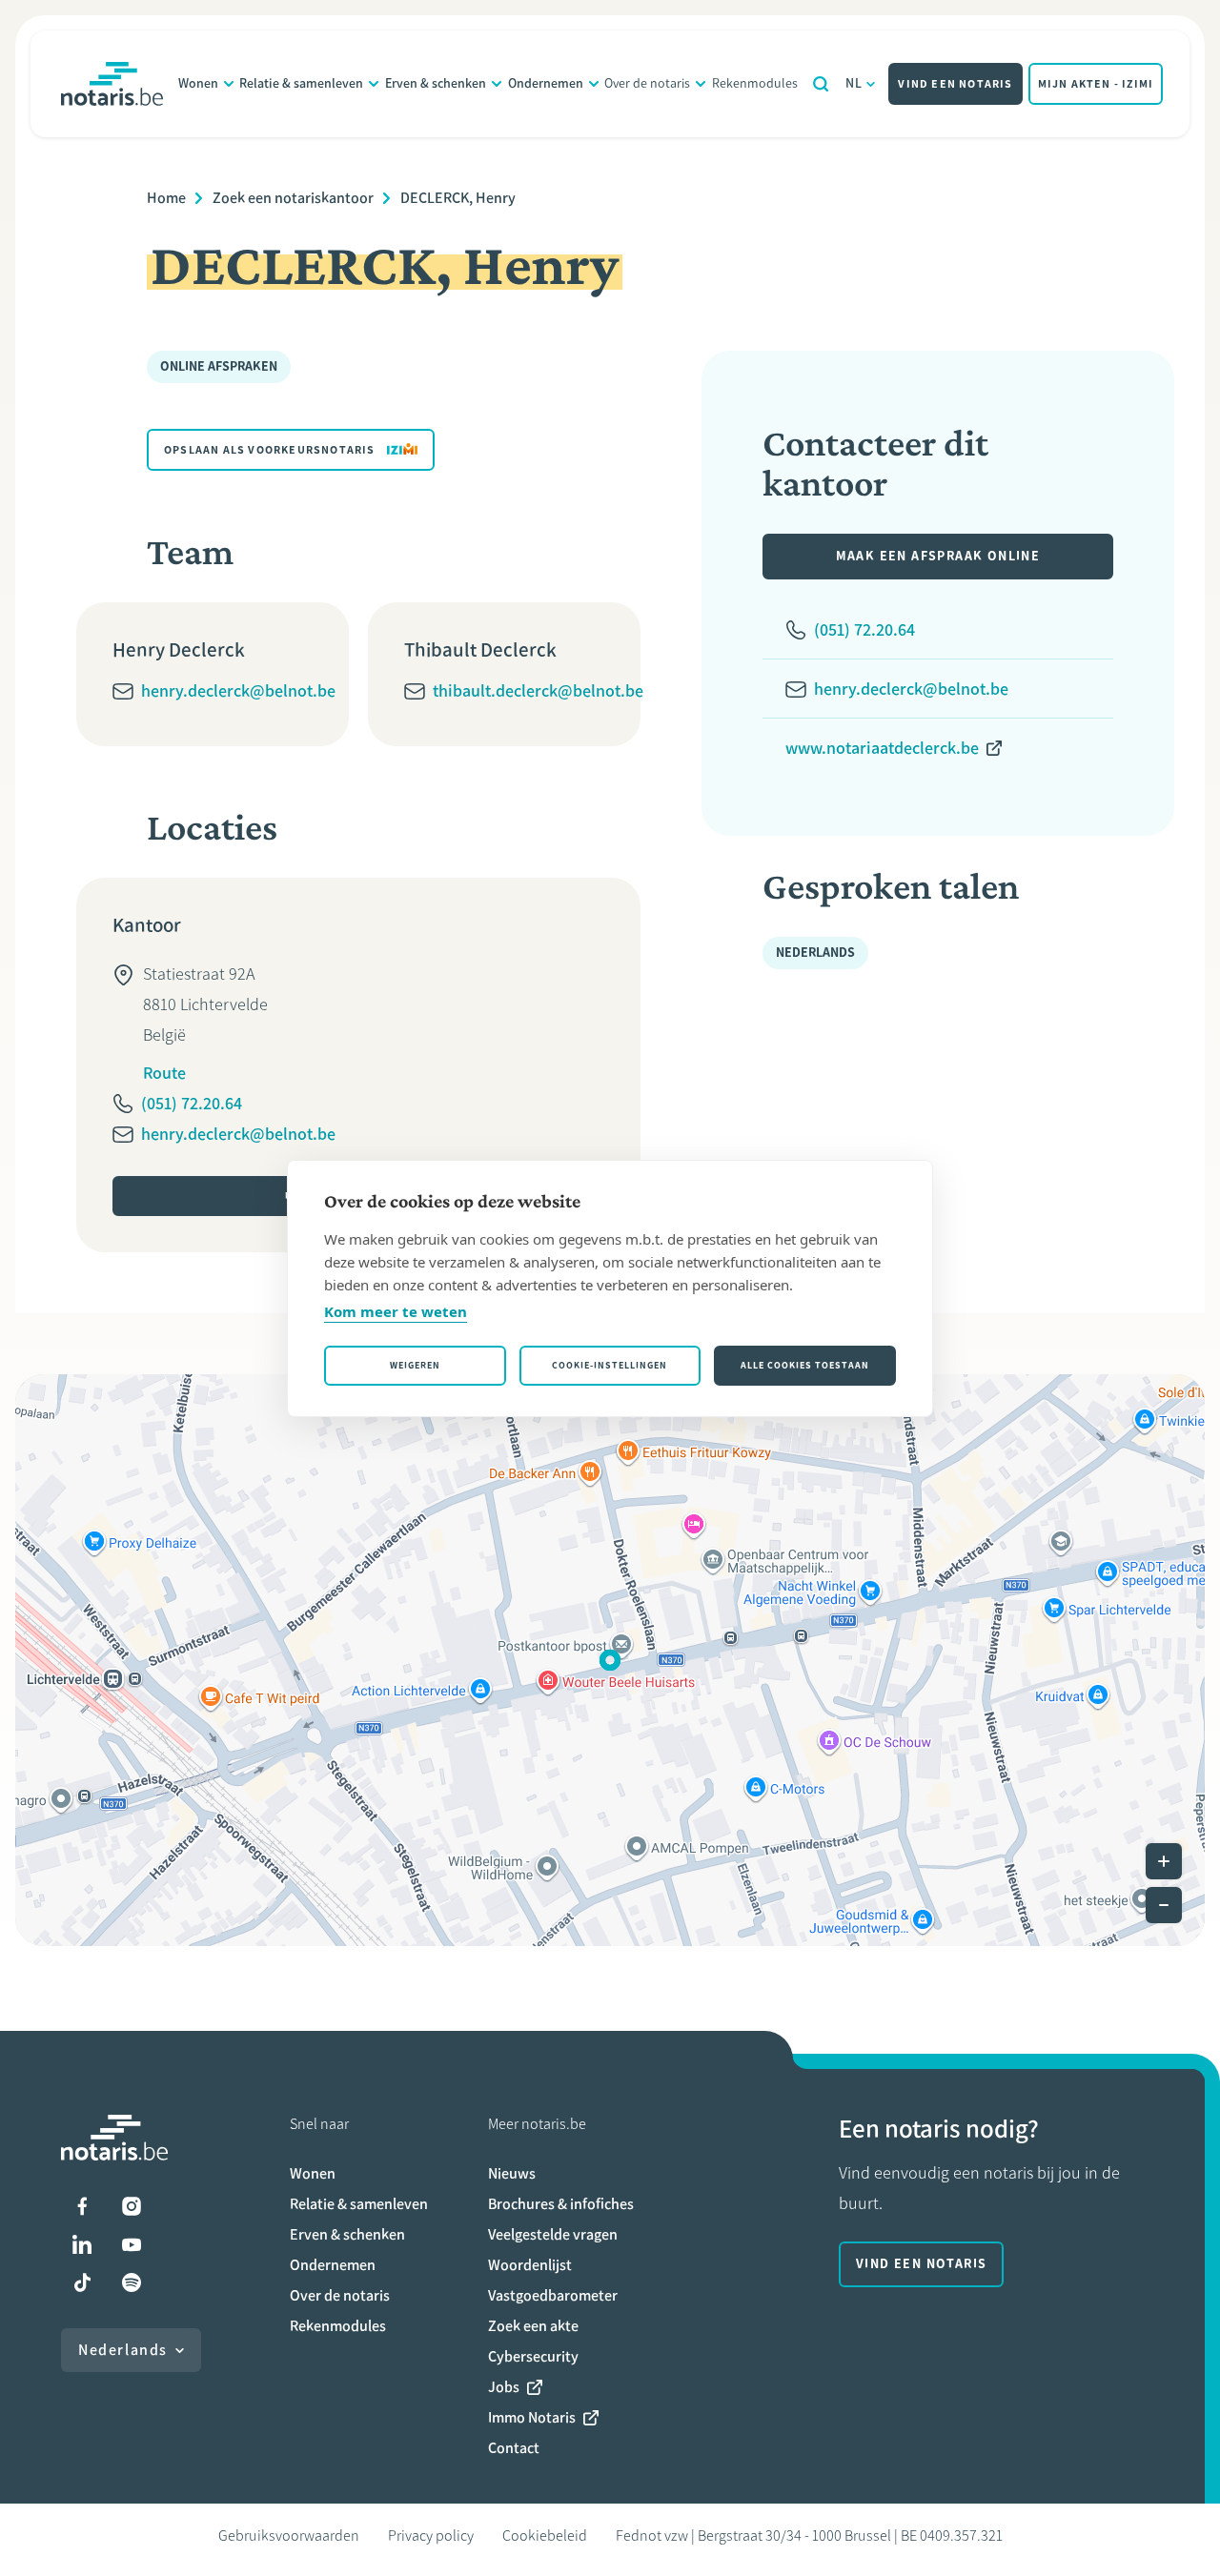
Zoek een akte (533, 2326)
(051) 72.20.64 (192, 1104)
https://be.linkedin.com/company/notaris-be (82, 2244)
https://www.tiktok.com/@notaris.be (82, 2282)
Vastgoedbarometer (553, 2295)
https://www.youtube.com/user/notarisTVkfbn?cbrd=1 (132, 2244)
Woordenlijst (530, 2265)
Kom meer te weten (396, 1311)
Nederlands (123, 2350)
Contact (514, 2448)
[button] (610, 1660)
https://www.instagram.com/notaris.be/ (132, 2206)
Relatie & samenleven (301, 83)
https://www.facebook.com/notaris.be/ (82, 2206)
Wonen (198, 83)
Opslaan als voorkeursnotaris (270, 450)
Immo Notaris (532, 2417)
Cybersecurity (533, 2356)
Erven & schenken (436, 83)
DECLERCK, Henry (458, 198)
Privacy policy (431, 2535)
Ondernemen (546, 83)
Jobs (504, 2387)
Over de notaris (647, 83)
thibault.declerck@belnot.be (538, 691)
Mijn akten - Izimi (1096, 84)
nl (854, 83)
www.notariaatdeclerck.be (882, 748)
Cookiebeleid (545, 2535)
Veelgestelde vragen (553, 2234)
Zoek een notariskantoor (293, 198)
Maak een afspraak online (938, 556)
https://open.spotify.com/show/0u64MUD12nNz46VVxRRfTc (132, 2282)
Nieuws (512, 2173)
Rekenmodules (755, 83)
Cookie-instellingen (610, 1365)
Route (164, 1073)
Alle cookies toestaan (805, 1365)
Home (166, 198)
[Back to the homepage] (112, 84)
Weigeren (415, 1365)
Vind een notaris (955, 84)
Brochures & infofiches (561, 2204)
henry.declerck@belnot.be (238, 691)
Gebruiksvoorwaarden (289, 2535)
